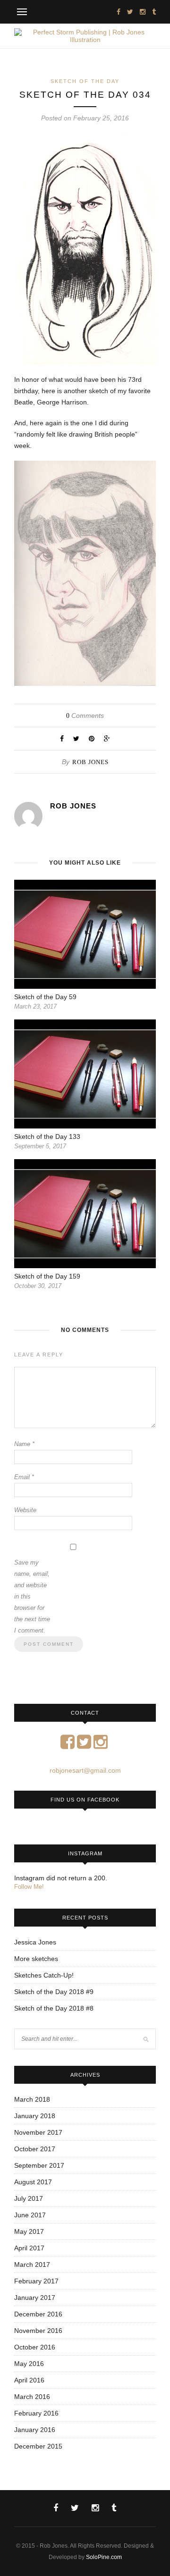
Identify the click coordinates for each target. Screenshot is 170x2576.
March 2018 (32, 2099)
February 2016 (36, 2413)
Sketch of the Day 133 (47, 1136)
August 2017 (33, 2182)
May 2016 (29, 2364)
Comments (85, 716)
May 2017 (29, 2231)
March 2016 (32, 2397)
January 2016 (35, 2430)
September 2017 (39, 2165)
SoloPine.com (104, 2557)
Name (24, 1444)
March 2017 (32, 2265)
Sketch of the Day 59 (45, 997)
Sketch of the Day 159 (47, 1276)
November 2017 (38, 2132)
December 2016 (38, 2314)
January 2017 (35, 2298)
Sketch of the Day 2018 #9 (54, 1992)
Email (24, 1477)
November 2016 (38, 2331)
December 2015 (38, 2446)
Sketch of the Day (85, 81)
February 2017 (36, 2281)
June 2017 (30, 2215)
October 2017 (35, 2149)
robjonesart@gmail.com (85, 1770)
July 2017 (29, 2198)
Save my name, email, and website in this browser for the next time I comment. (32, 1596)
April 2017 (29, 2248)
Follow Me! (29, 1887)
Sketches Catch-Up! (44, 1975)
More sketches (36, 1959)
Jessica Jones (35, 1942)
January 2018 (35, 2116)
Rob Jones (90, 762)
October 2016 (35, 2347)
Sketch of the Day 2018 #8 (54, 2008)
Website (25, 1510)
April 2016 (29, 2380)
